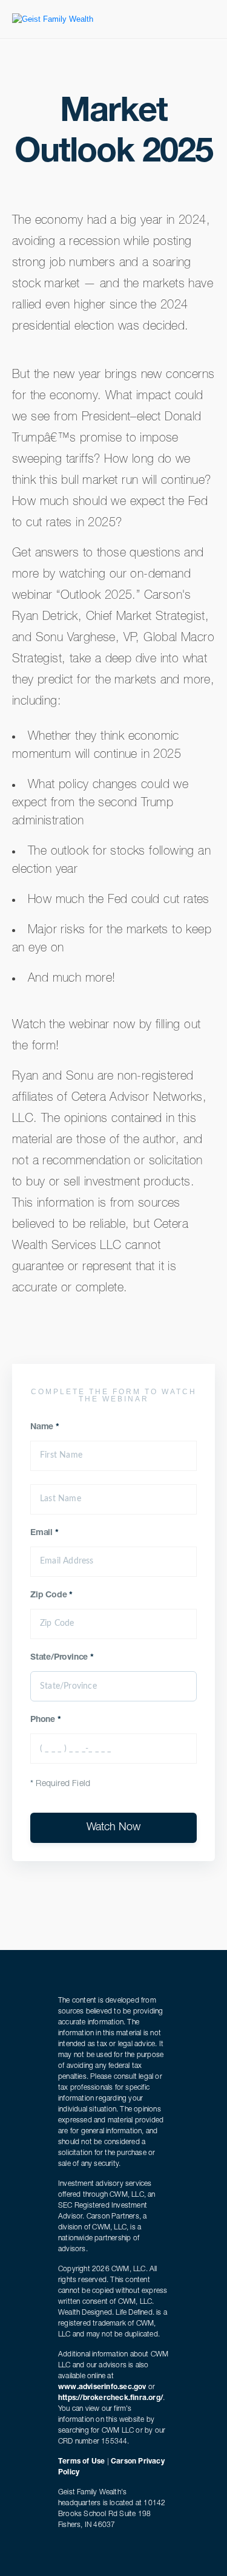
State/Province (62, 1658)
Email (44, 1533)
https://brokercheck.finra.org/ (110, 2398)
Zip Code (51, 1596)
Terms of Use (81, 2462)
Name (45, 1427)
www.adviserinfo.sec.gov (102, 2387)
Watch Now (113, 1828)
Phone (46, 1720)
